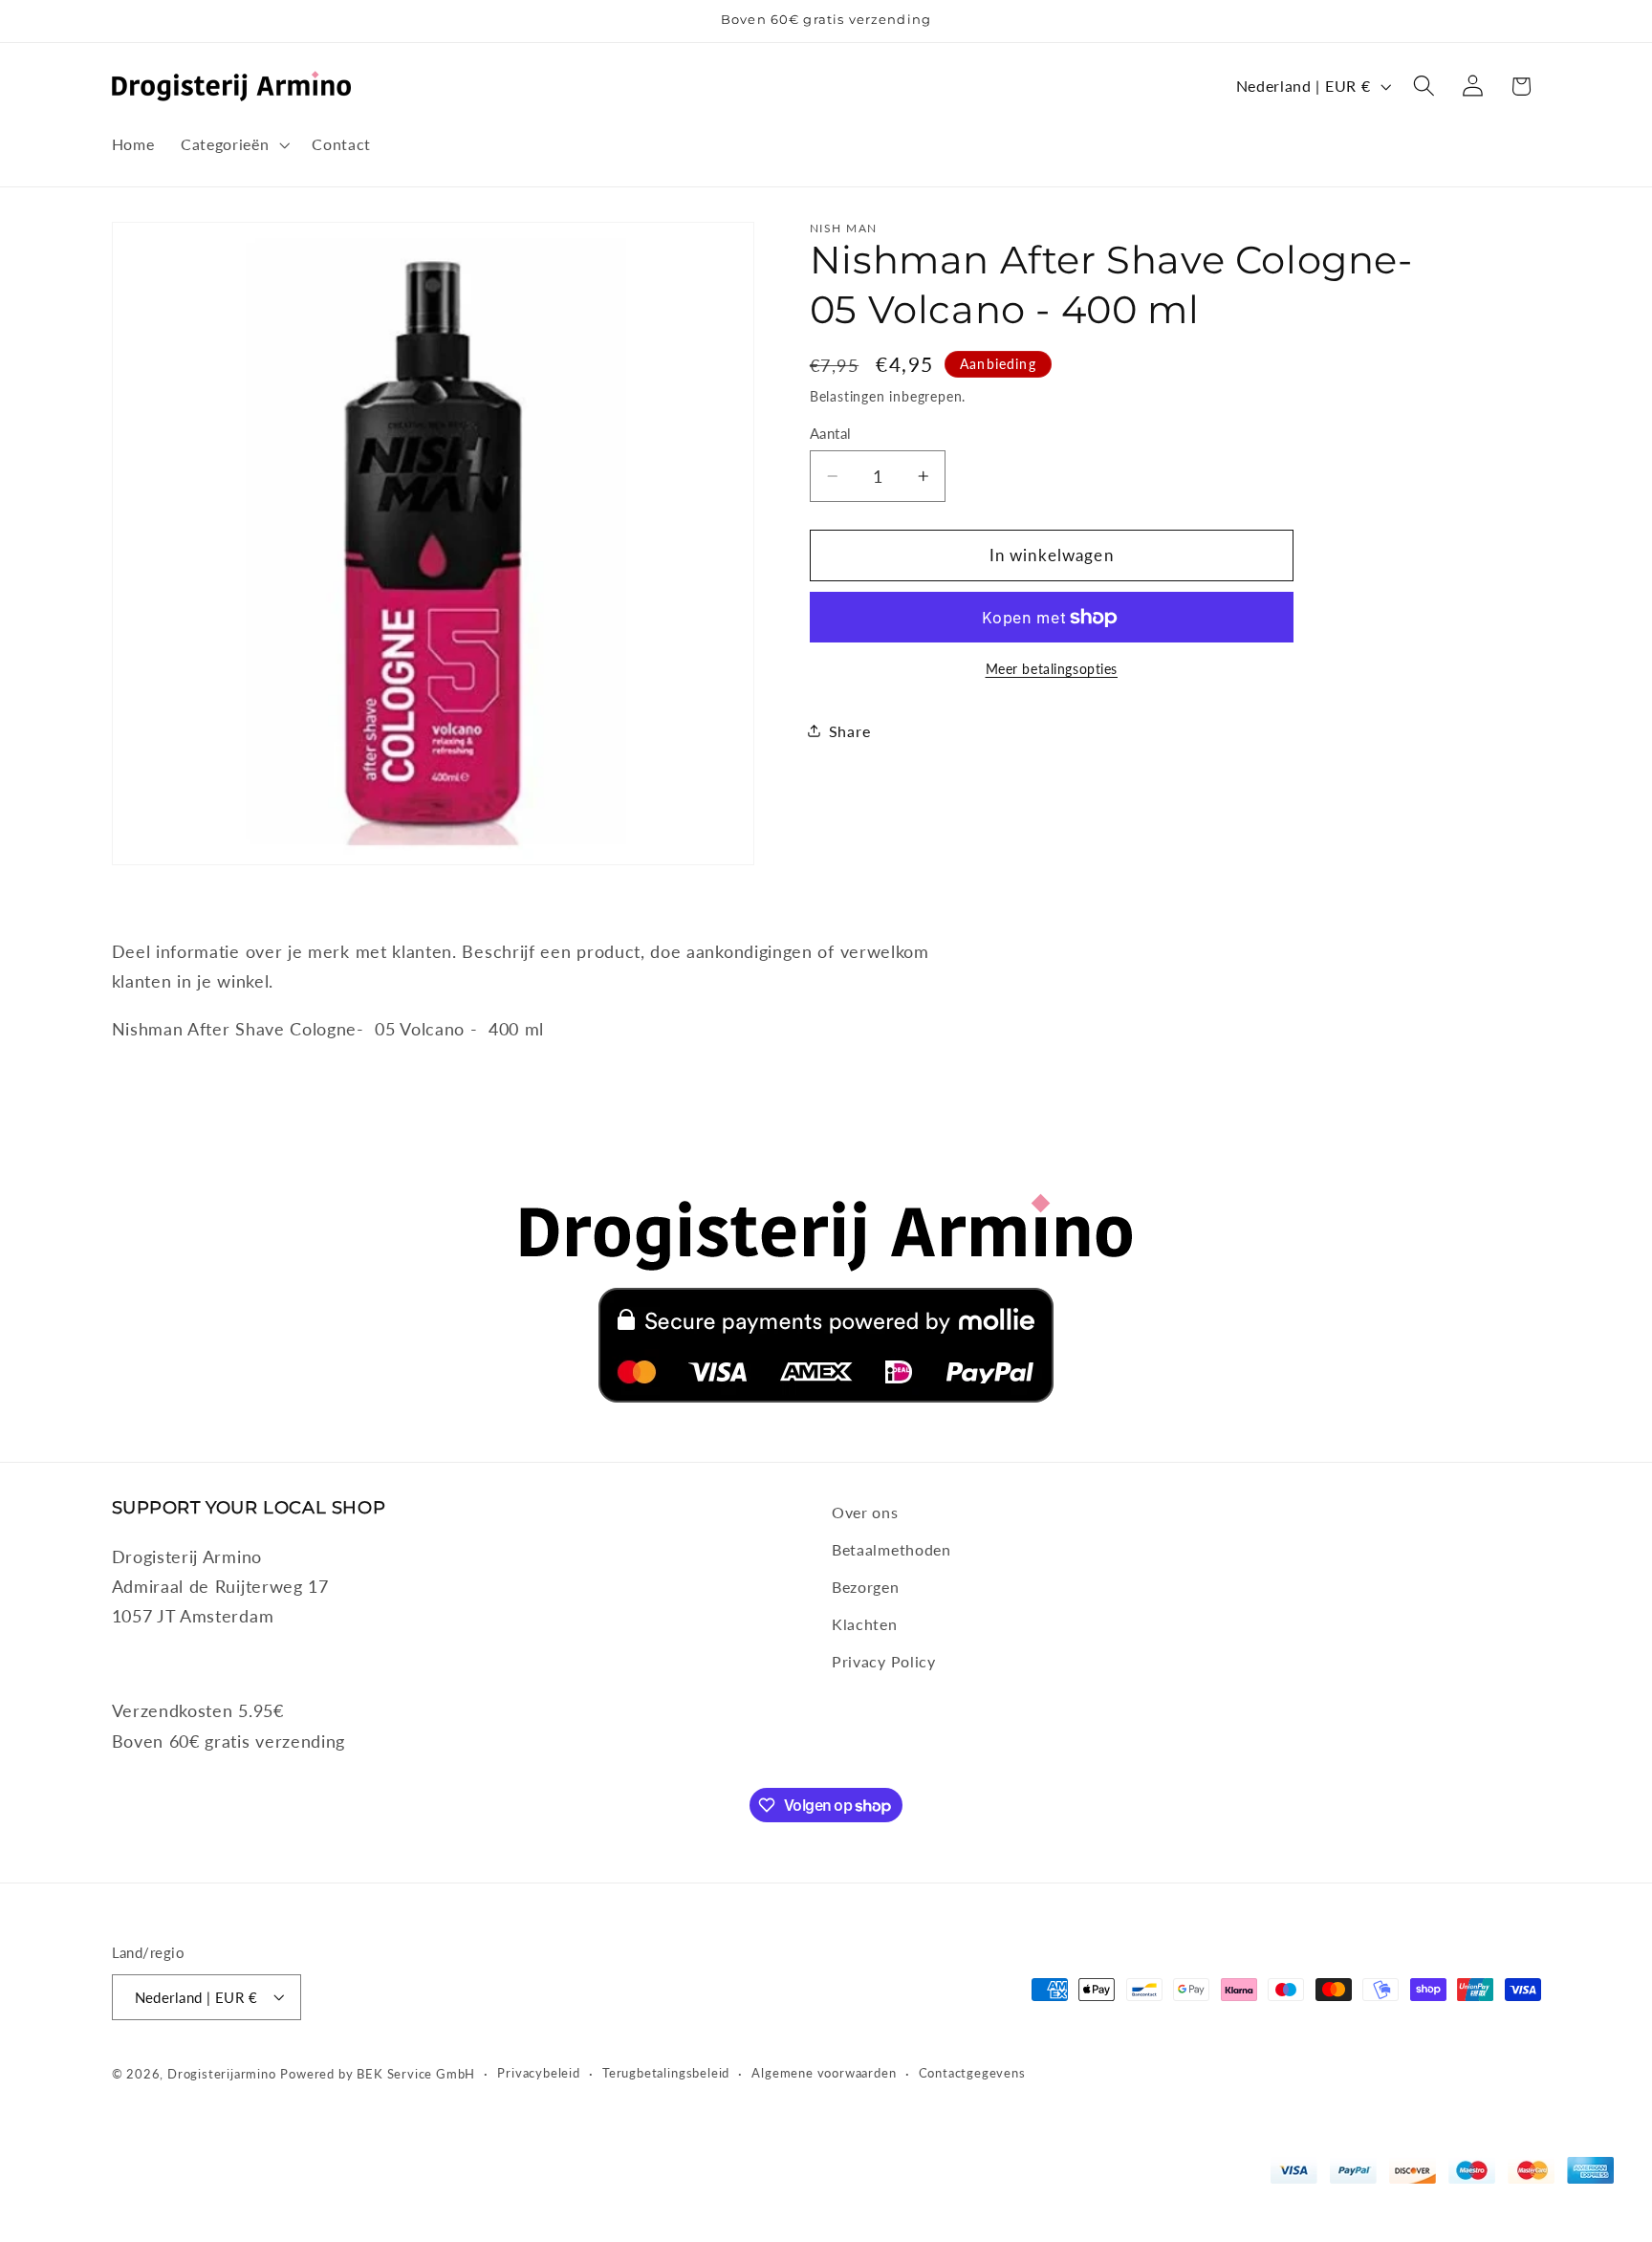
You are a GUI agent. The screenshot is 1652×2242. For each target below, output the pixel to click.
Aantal (831, 433)
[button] (233, 144)
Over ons (865, 1512)
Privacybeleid (538, 2072)
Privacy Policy (884, 1660)
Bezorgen (866, 1586)
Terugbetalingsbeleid (666, 2072)
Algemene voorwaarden (824, 2072)
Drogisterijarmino (222, 2073)
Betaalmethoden (891, 1548)
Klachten (865, 1623)
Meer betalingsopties (1052, 669)
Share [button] (849, 731)
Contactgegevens (972, 2072)
